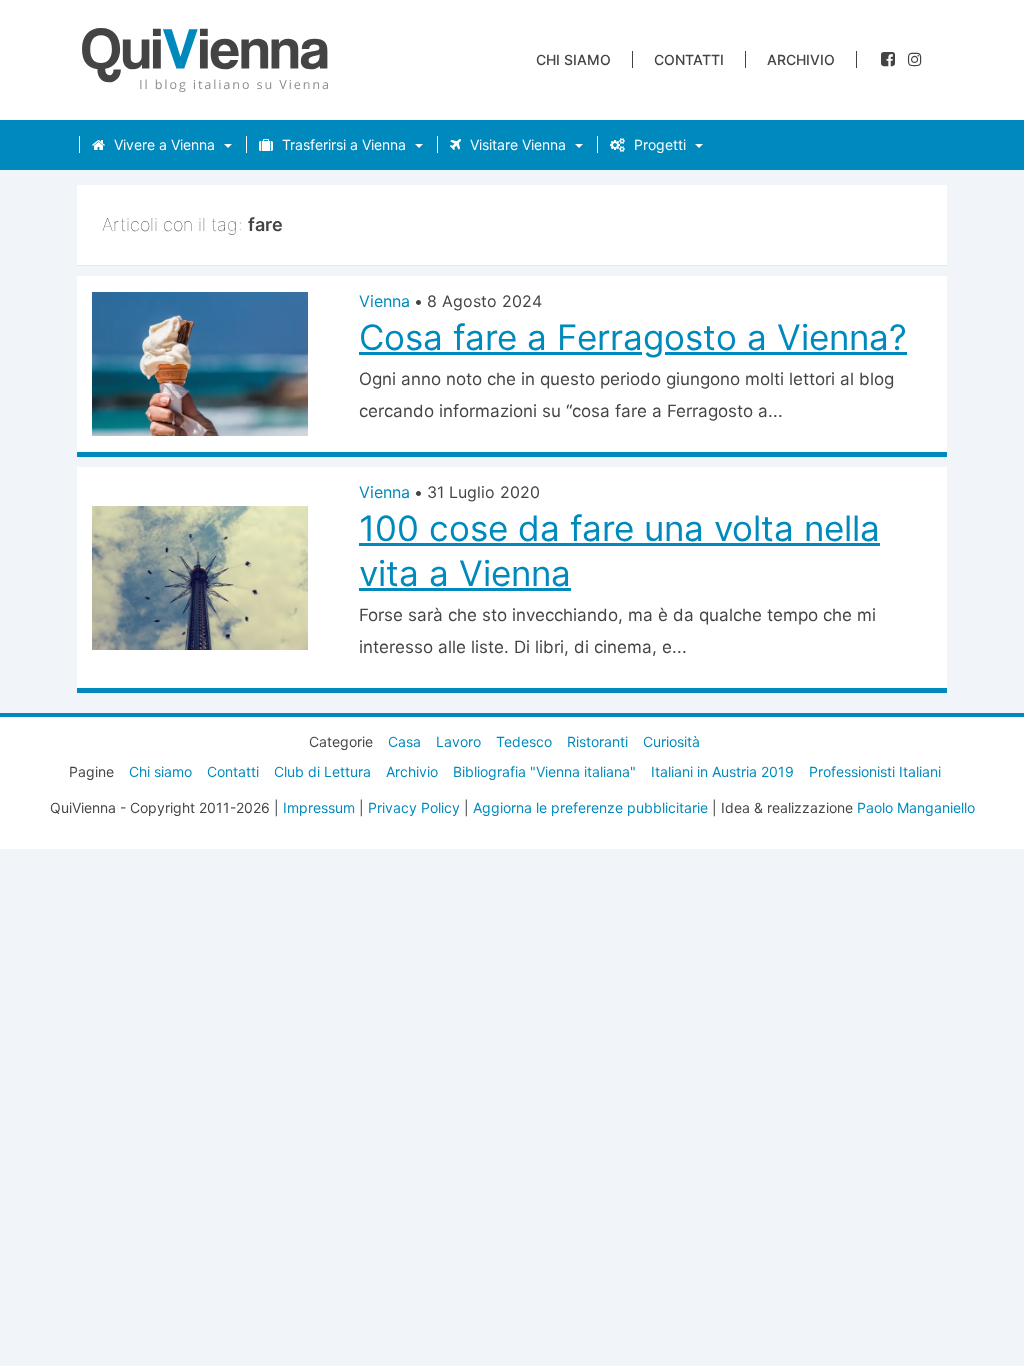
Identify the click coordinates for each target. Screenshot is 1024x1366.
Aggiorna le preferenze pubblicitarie (590, 807)
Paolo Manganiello (916, 807)
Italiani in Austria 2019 (722, 771)
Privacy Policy (414, 807)
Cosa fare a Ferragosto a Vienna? (633, 337)
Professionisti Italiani (875, 771)
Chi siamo (573, 59)
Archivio (801, 59)
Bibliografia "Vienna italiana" (544, 771)
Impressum (319, 807)
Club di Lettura (322, 771)
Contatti (689, 59)
